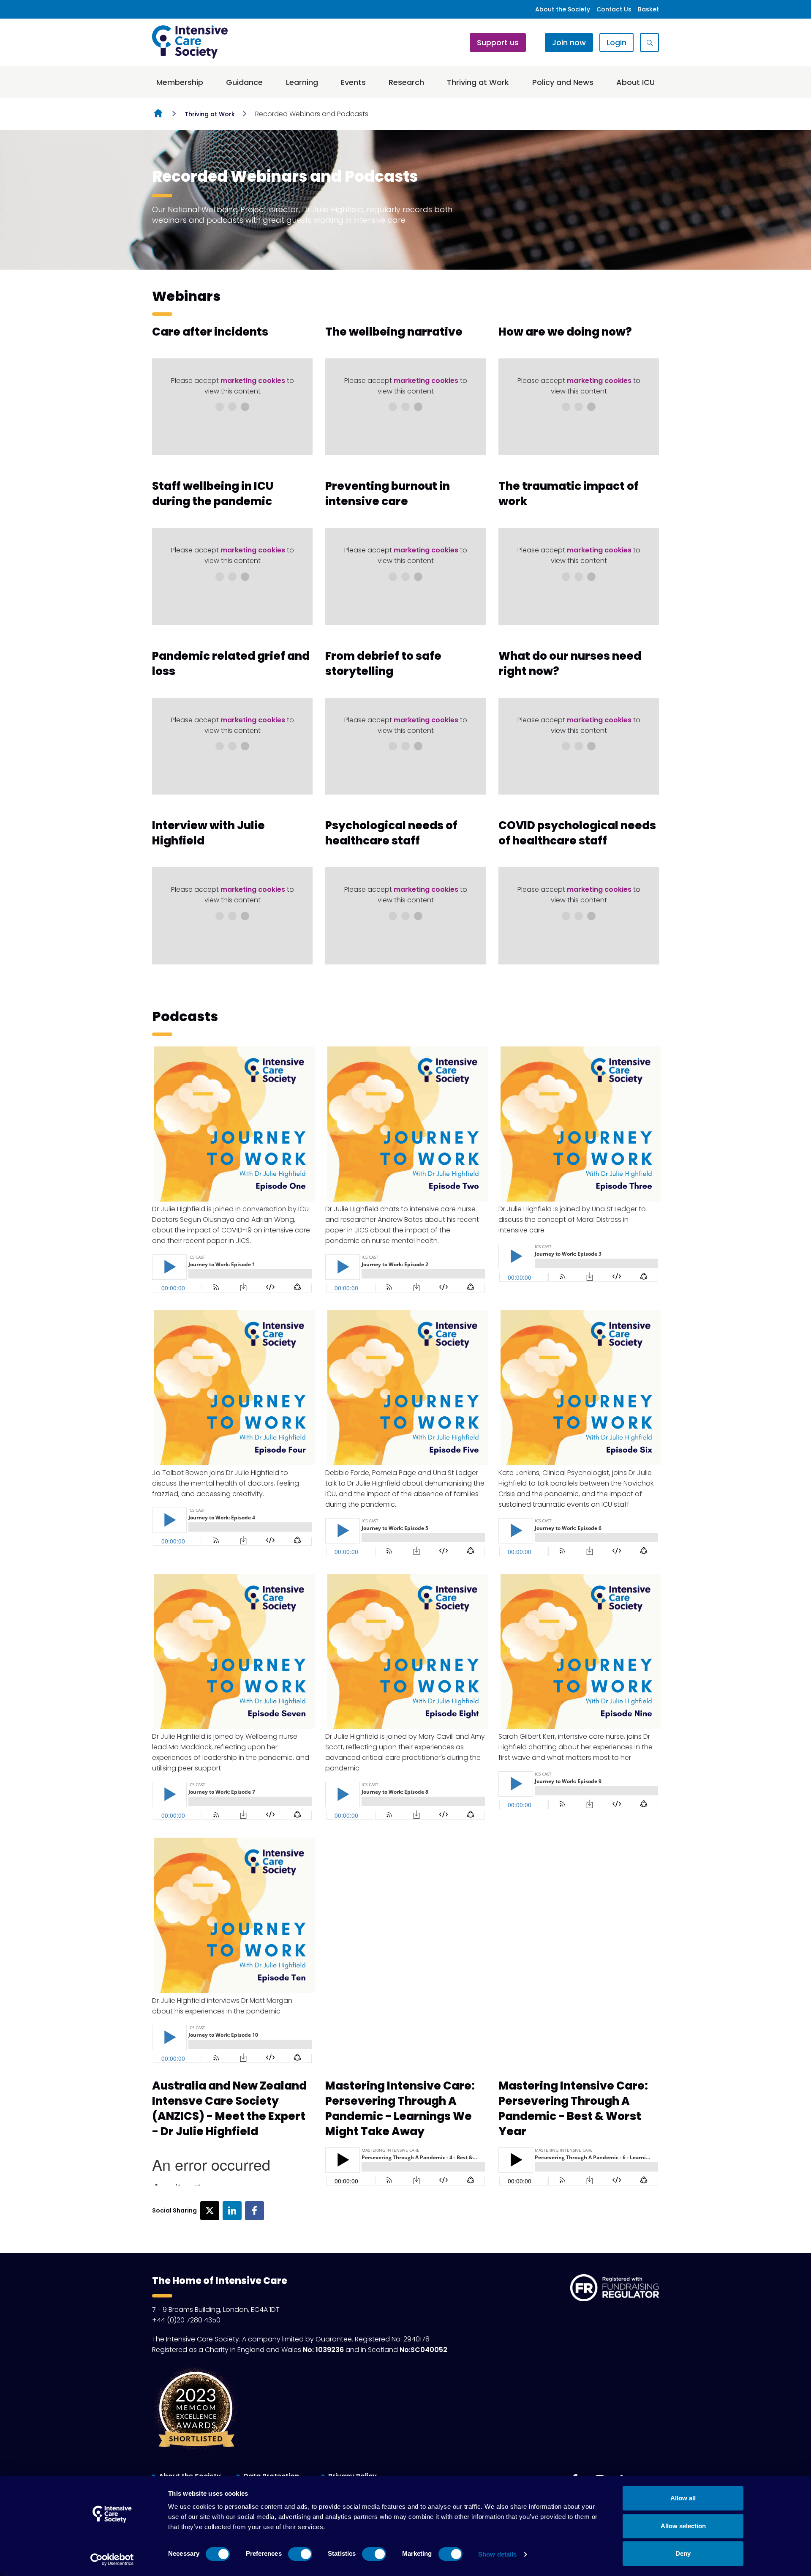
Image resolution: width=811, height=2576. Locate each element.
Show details (497, 2554)
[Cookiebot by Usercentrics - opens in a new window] (112, 2560)
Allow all (683, 2498)
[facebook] (254, 2211)
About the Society (563, 9)
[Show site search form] (649, 42)
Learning (302, 82)
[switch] (300, 2554)
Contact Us (614, 9)
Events (353, 82)
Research (406, 82)
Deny (683, 2553)
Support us (498, 42)
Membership (180, 82)
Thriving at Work (478, 82)
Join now (569, 42)
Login (616, 42)
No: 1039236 (323, 2350)
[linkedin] (232, 2211)
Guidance (244, 82)
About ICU (635, 82)
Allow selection (683, 2526)
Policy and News (563, 82)
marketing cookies (253, 381)
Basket (648, 9)
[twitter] (210, 2211)
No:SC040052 (423, 2350)
